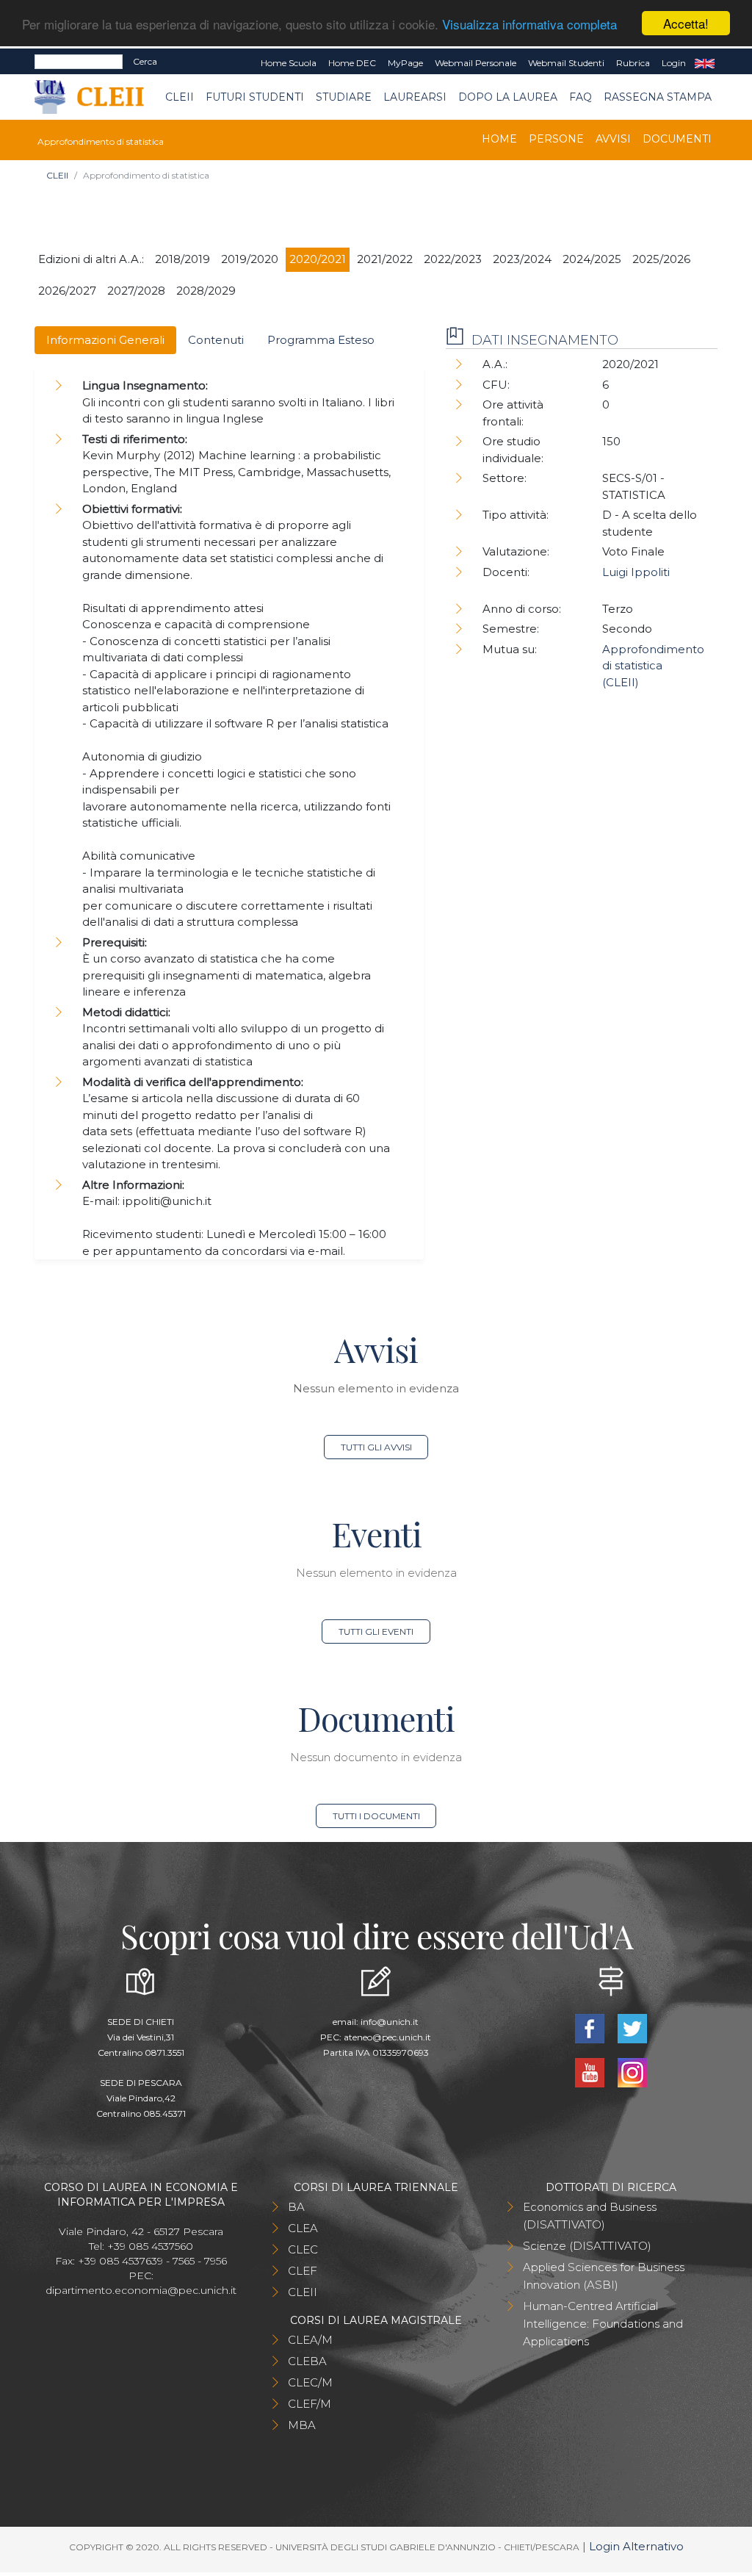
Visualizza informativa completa (529, 24)
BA (296, 2207)
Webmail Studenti (566, 63)
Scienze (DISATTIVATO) (587, 2246)
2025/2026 (661, 259)
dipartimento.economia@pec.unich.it (141, 2290)
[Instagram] (632, 2072)
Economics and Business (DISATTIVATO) (590, 2216)
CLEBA (307, 2361)
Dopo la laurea (508, 97)
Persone (556, 139)
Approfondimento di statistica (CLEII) (653, 666)
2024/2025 (592, 259)
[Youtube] (591, 2072)
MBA (302, 2425)
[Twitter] (632, 2028)
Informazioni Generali (105, 340)
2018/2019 (182, 259)
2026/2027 (67, 291)
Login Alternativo (636, 2546)
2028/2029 (206, 291)
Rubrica (633, 63)
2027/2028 (136, 291)
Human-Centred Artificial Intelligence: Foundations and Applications (603, 2324)
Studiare (344, 97)
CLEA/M (310, 2340)
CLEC (303, 2249)
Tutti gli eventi (376, 1631)
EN (705, 63)
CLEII (180, 97)
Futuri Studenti (255, 97)
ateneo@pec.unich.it (387, 2037)
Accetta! (686, 23)
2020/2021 (318, 259)
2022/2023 (453, 259)
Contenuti (216, 340)
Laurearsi (415, 97)
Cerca (145, 61)
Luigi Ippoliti (636, 572)
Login (674, 63)
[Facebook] (591, 2028)
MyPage (405, 63)
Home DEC (352, 63)
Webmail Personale (476, 63)
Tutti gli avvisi (376, 1447)
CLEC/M (310, 2382)
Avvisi (613, 139)
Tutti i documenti (376, 1816)
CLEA (303, 2228)
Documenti (677, 139)
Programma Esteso (321, 340)
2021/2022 (385, 259)
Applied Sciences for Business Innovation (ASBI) (604, 2276)
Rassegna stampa (658, 97)
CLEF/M (310, 2404)
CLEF (303, 2271)
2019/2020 (250, 259)
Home (499, 139)
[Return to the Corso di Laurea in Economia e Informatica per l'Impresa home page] (100, 97)
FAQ (581, 97)
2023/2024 (522, 259)
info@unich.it (390, 2022)
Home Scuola (289, 63)
